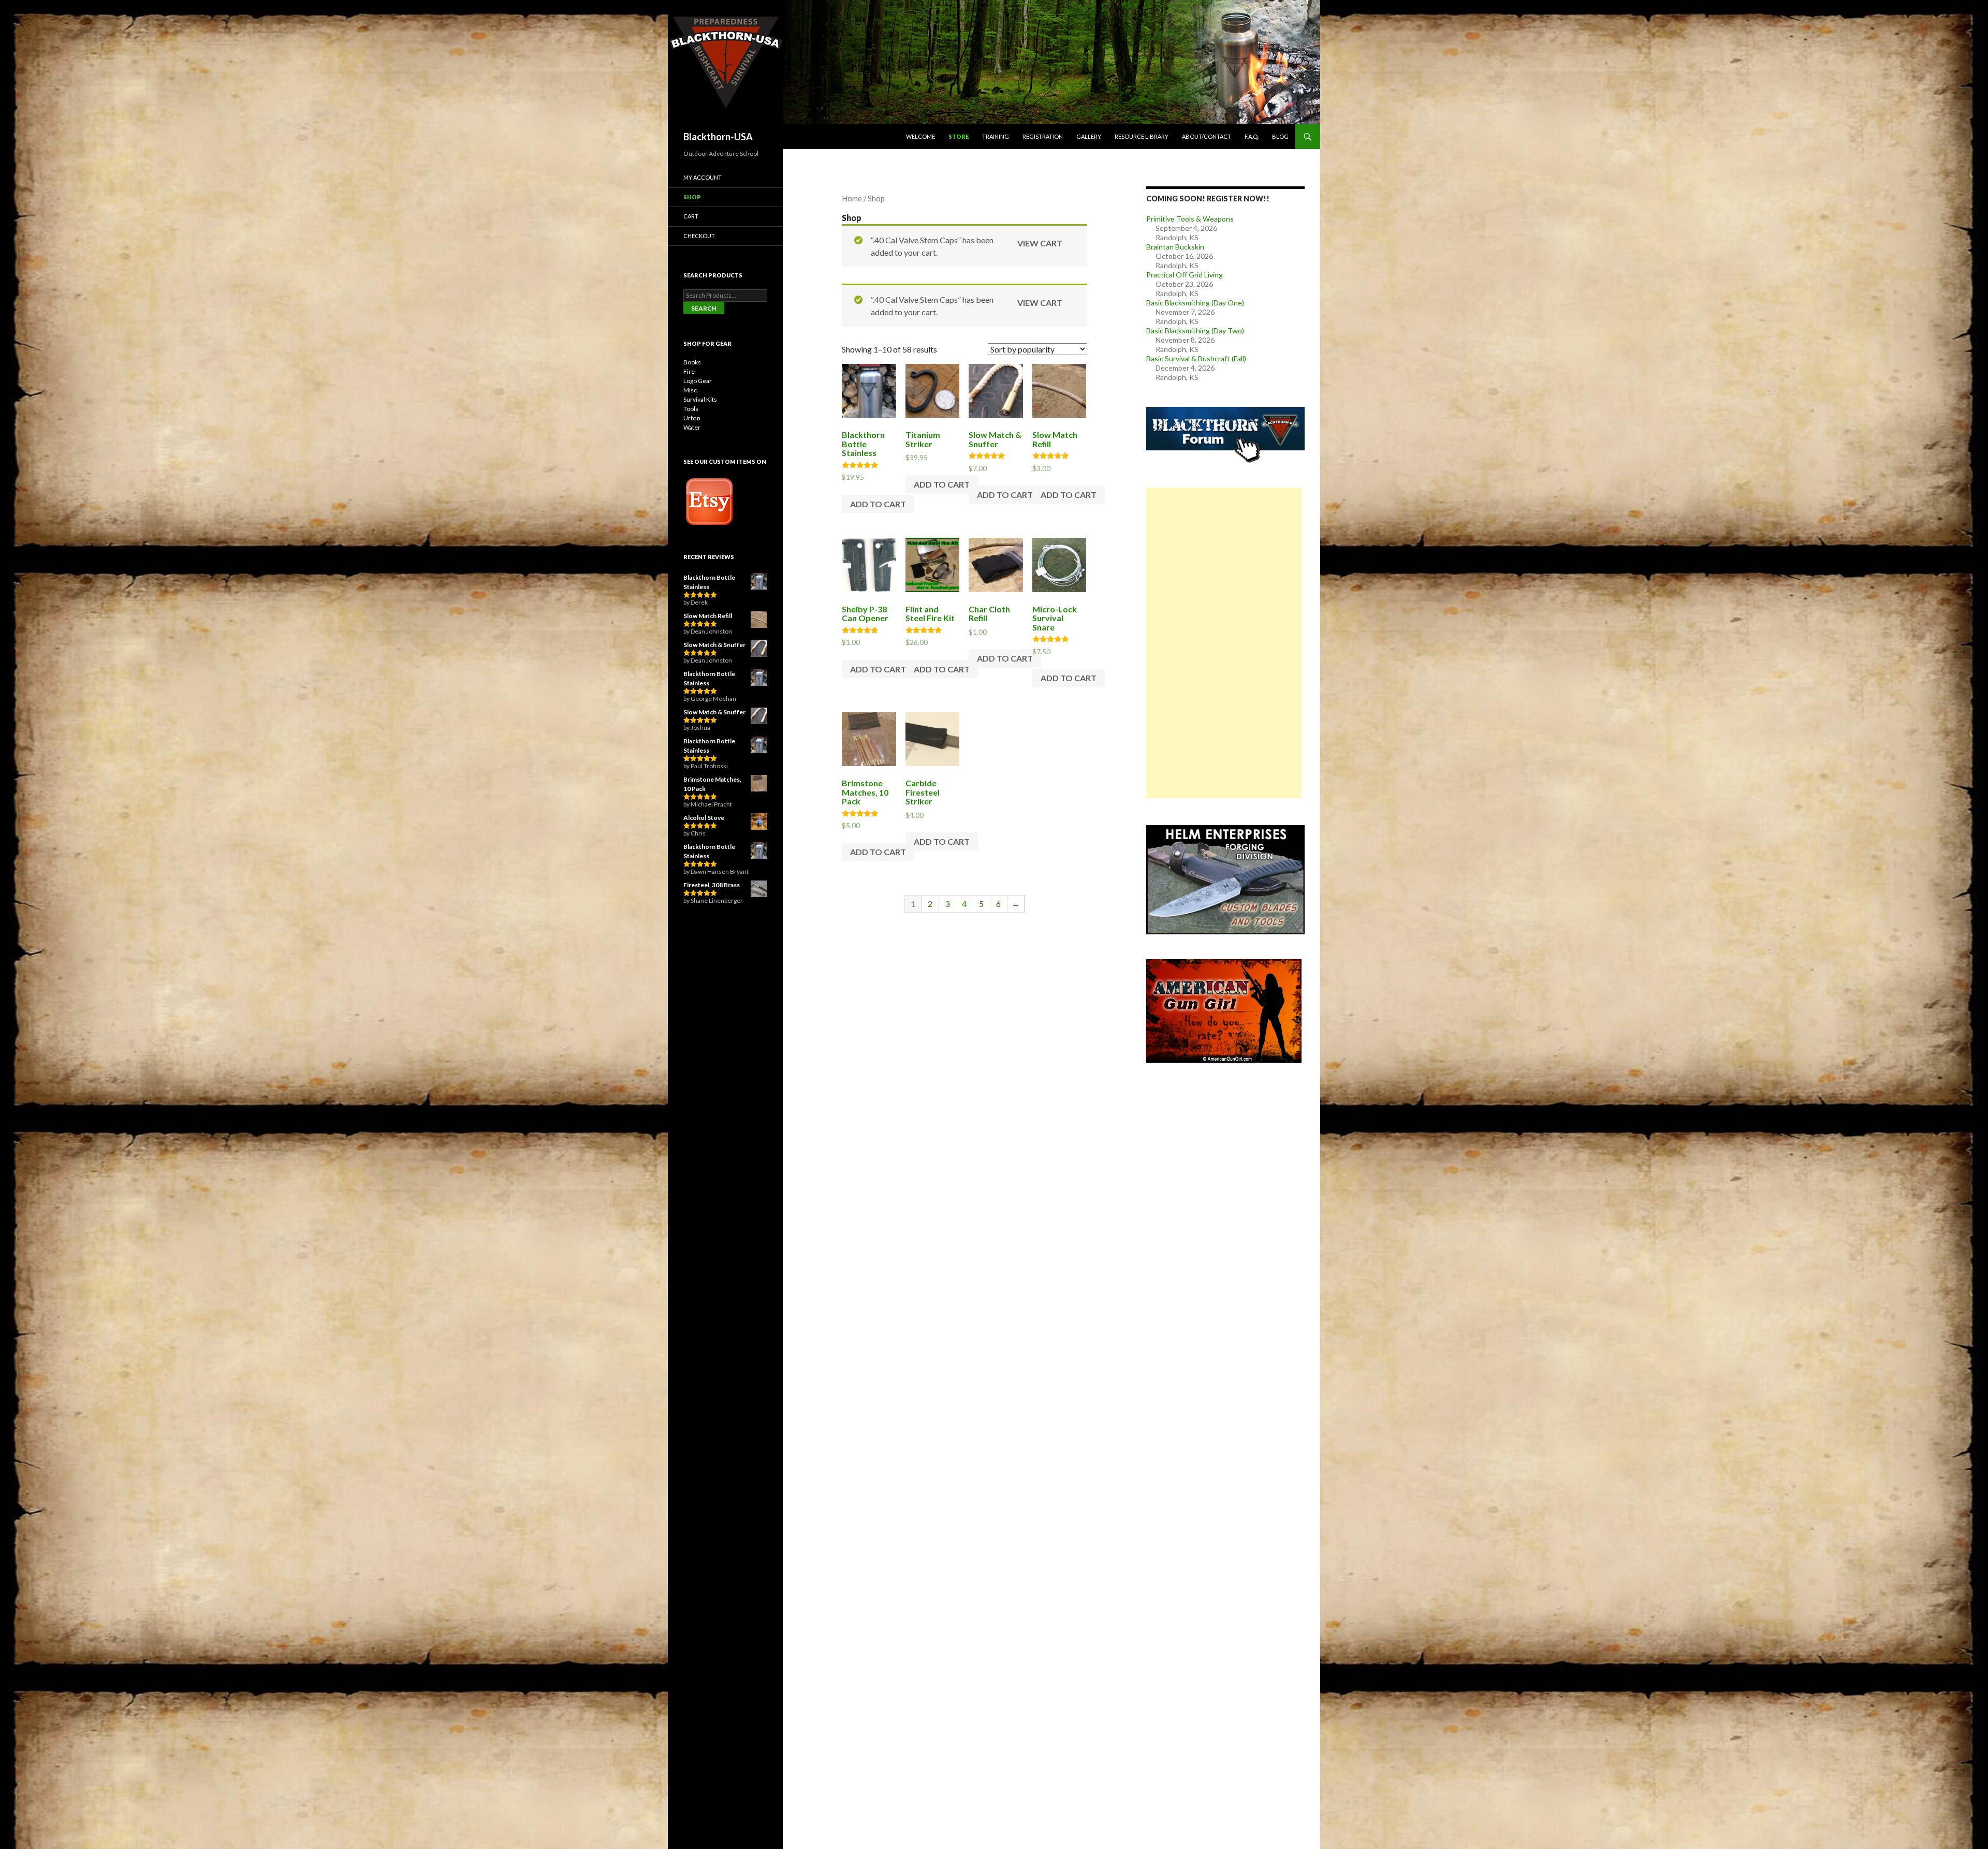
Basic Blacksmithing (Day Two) (1195, 331)
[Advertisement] (1224, 643)
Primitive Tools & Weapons (1190, 219)
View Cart (1040, 243)
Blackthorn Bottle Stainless (709, 582)
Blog (1280, 136)
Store (959, 136)
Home (852, 198)
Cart (691, 216)
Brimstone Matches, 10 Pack (712, 784)
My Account (703, 177)
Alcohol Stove (704, 818)
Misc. (691, 390)
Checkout (699, 236)
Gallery (1089, 136)
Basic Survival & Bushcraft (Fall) (1196, 358)
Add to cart (878, 504)
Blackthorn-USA (718, 137)
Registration (1043, 136)
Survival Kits (700, 399)
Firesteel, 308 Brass (712, 885)
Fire (689, 371)
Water (692, 427)
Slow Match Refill (708, 616)
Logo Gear (698, 381)
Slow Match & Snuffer (714, 645)
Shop (692, 197)
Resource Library (1142, 136)
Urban (692, 418)
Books (692, 362)
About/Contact (1207, 136)
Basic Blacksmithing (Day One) (1195, 303)
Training (996, 136)
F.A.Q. (1252, 136)
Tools (691, 409)
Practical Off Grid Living (1185, 275)
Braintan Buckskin (1175, 247)
